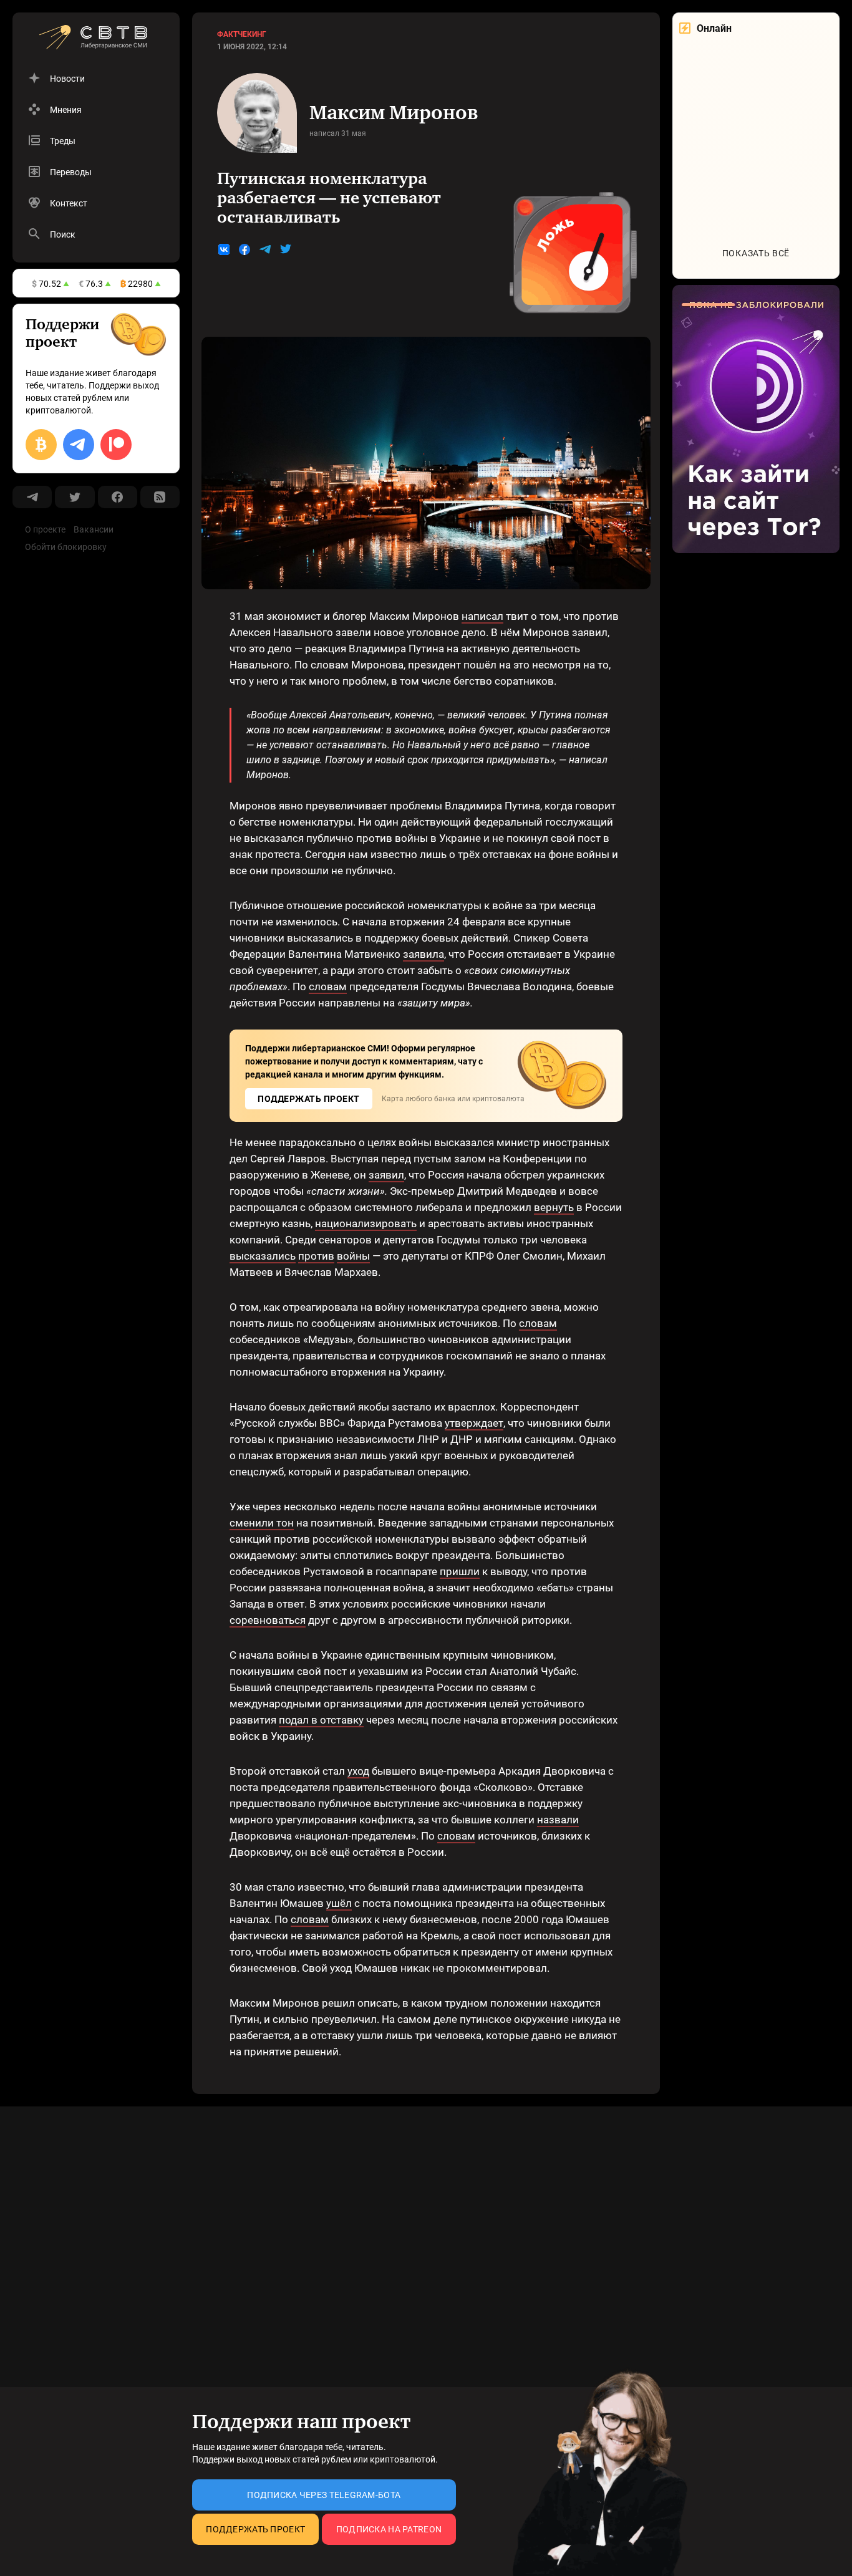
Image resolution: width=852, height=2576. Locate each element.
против (316, 1256)
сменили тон (262, 1523)
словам (328, 987)
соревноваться (268, 1620)
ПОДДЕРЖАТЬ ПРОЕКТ (309, 1099)
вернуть (554, 1207)
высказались (263, 1256)
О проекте (45, 529)
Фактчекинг (242, 34)
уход (358, 1771)
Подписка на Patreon (389, 2529)
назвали (558, 1820)
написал (482, 616)
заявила (424, 954)
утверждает (474, 1423)
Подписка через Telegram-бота (324, 2495)
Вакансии (94, 529)
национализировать (366, 1223)
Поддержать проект (255, 2529)
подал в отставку (321, 1720)
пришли (460, 1571)
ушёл (339, 1903)
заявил (386, 1175)
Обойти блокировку (66, 547)
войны (353, 1256)
